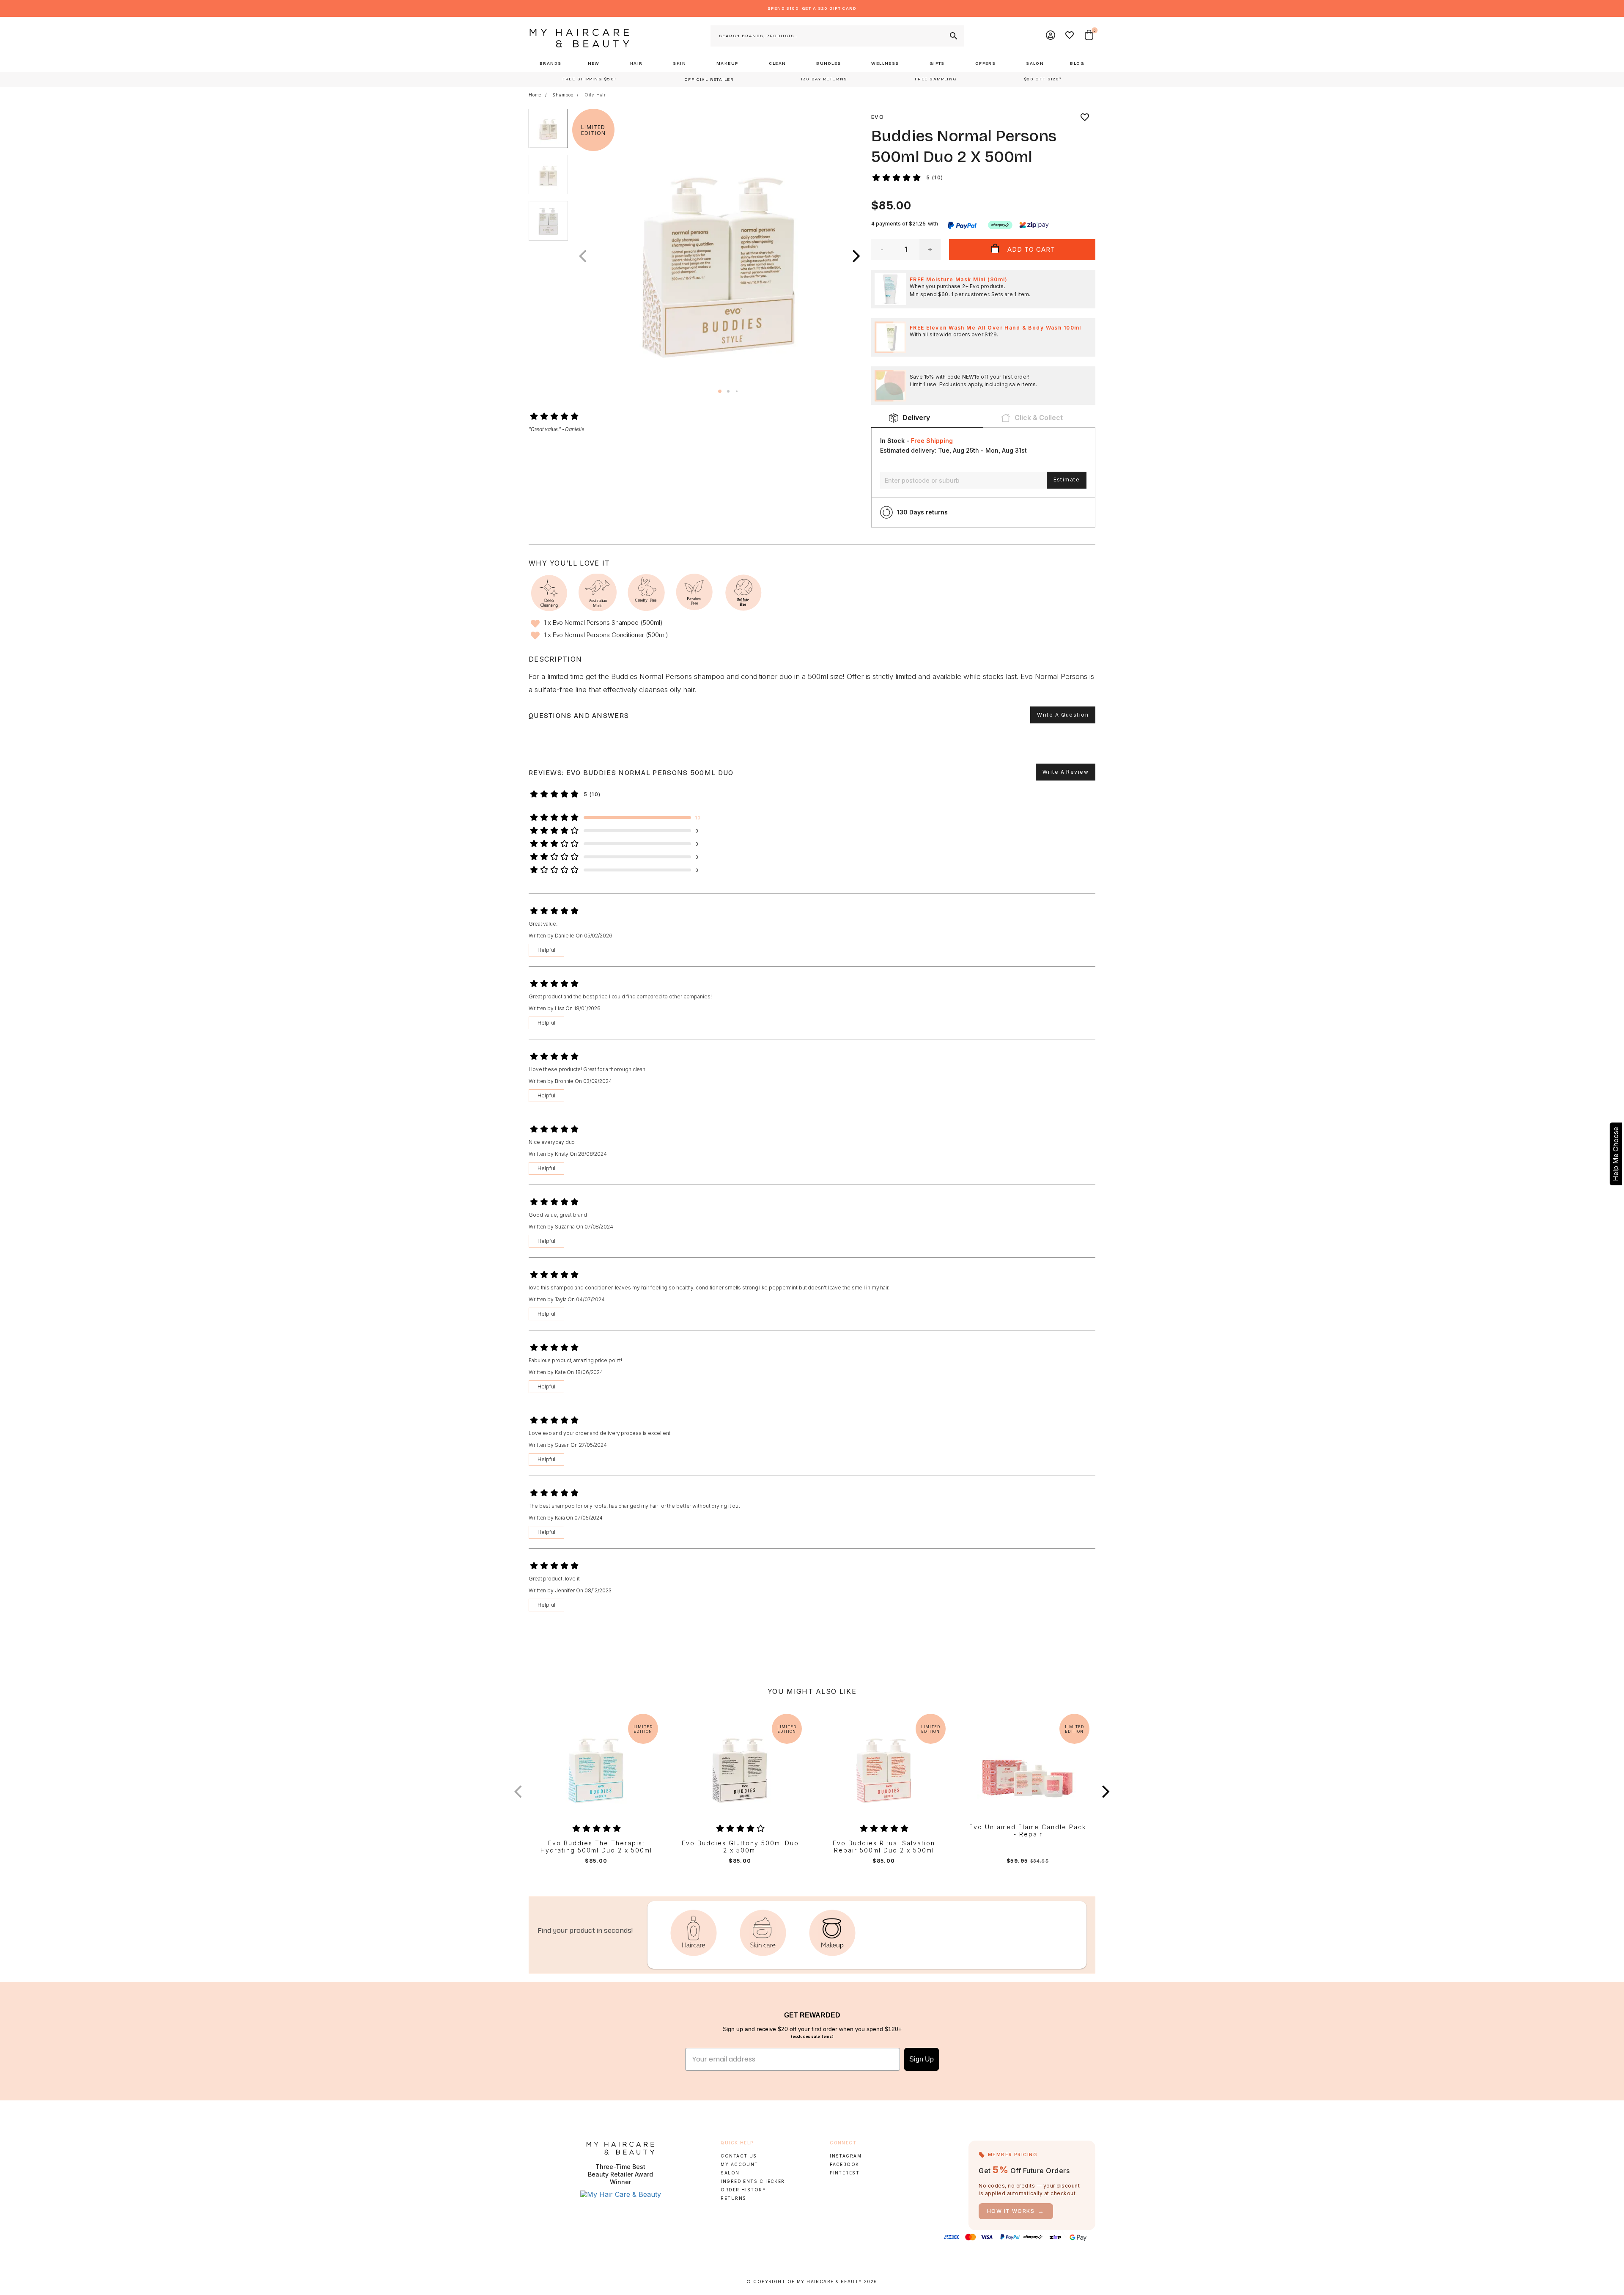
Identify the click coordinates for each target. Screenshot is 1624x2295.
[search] (953, 36)
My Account (739, 2164)
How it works (1016, 2211)
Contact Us (739, 2156)
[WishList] (1070, 36)
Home (535, 95)
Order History (743, 2190)
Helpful (546, 950)
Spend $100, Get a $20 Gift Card (812, 8)
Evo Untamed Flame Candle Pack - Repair (1028, 1831)
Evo (878, 117)
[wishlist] (1085, 117)
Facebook (844, 2164)
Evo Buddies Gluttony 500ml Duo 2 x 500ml (740, 1847)
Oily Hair (595, 95)
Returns (733, 2198)
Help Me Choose (1616, 1154)
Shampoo (563, 95)
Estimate (1067, 480)
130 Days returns (922, 512)
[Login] (1051, 36)
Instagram (846, 2156)
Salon (730, 2173)
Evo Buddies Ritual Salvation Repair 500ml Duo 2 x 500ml (884, 1847)
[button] (856, 256)
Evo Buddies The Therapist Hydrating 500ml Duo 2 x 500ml (596, 1847)
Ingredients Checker (753, 2181)
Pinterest (845, 2173)
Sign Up (922, 2059)
